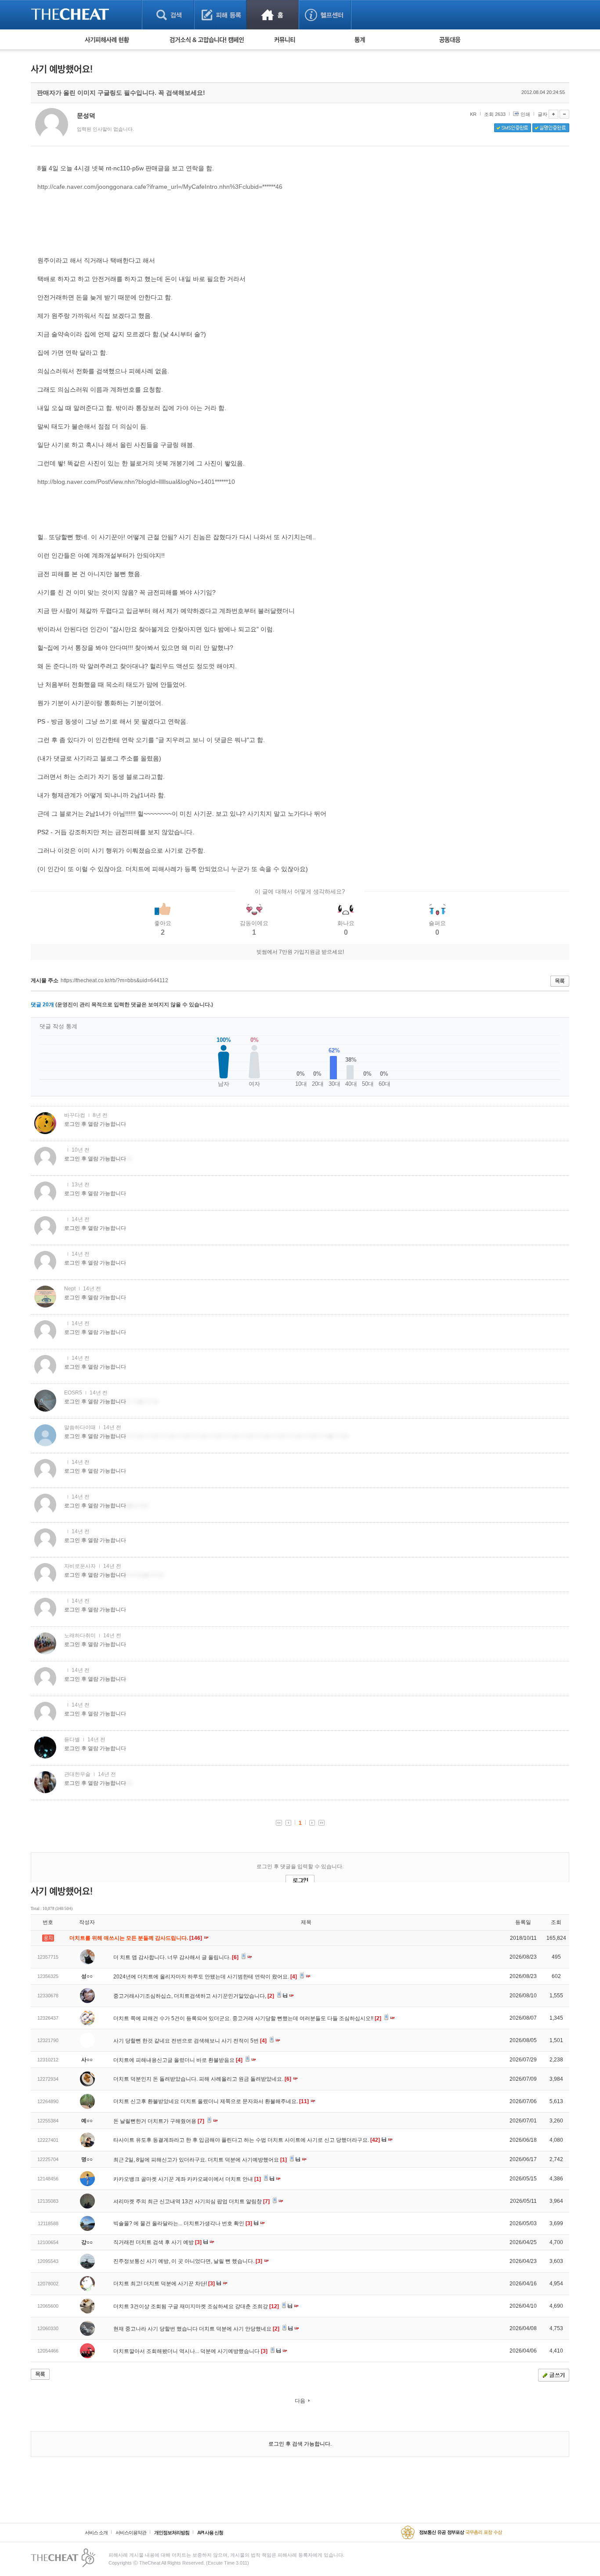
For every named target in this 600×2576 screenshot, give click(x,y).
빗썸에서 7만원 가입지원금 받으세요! (300, 952)
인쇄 (525, 114)
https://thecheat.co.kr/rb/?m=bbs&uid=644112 (114, 980)
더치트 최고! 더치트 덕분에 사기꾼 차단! (164, 2284)
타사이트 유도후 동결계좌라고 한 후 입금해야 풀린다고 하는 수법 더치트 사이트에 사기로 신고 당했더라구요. (247, 2140)
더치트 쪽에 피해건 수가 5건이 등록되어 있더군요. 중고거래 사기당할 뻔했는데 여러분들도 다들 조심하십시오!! (247, 2018)
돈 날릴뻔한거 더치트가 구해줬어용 (159, 2121)
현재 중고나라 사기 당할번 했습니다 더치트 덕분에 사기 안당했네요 (196, 2329)
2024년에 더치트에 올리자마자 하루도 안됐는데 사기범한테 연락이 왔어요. (205, 1977)
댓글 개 (42, 1005)
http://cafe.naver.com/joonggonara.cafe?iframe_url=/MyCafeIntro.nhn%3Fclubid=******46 (160, 187)
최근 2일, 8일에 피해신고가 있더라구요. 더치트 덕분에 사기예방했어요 (200, 2160)
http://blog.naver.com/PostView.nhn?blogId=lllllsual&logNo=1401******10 (136, 482)
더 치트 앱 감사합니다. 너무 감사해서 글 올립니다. (176, 1957)
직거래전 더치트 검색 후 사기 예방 (157, 2242)
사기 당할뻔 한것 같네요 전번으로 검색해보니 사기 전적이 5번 (190, 2041)
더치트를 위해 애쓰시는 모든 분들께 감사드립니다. (136, 1938)
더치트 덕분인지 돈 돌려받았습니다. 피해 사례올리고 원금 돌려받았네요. (202, 2079)
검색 (168, 15)
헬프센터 (325, 15)
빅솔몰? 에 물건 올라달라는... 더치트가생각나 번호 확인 (183, 2223)
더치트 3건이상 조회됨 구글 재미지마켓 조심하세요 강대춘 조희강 (196, 2306)
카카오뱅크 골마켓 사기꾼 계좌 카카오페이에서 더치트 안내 (187, 2179)
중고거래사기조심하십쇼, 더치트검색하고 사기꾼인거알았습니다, (194, 1996)
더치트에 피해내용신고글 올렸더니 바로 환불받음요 (178, 2060)
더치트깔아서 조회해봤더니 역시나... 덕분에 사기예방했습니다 (190, 2351)
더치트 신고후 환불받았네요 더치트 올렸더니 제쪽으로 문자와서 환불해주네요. (211, 2101)
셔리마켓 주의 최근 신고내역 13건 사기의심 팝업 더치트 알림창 (192, 2201)
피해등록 (220, 15)
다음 (300, 2401)
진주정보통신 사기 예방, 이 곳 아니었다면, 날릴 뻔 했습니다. (188, 2261)
